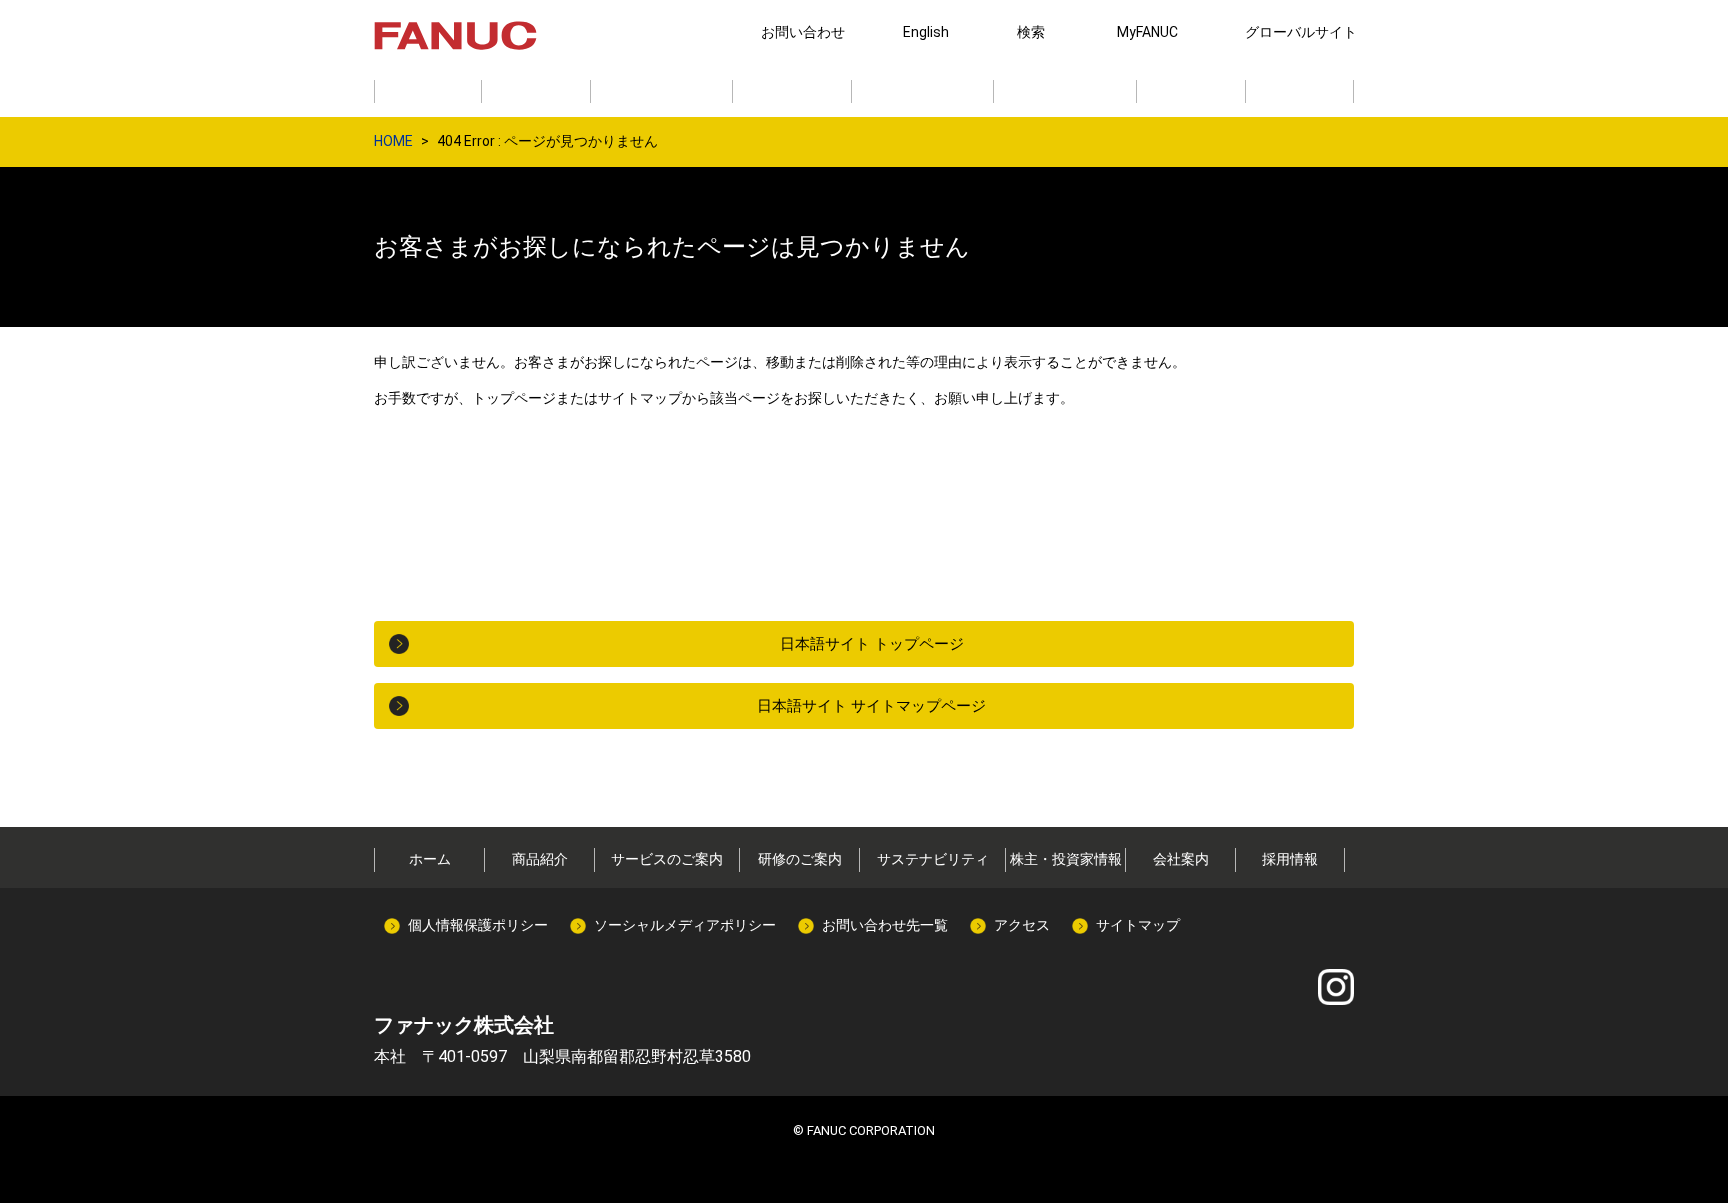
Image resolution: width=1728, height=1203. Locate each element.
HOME (393, 141)
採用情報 (1290, 859)
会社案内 (1181, 859)
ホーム (430, 859)
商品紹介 (540, 859)
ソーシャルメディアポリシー (685, 925)
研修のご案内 (800, 859)
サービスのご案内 (667, 859)
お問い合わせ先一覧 (885, 925)
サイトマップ (1138, 925)
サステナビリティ (933, 859)
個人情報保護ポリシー (478, 925)
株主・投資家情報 (1066, 859)
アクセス (1022, 925)
